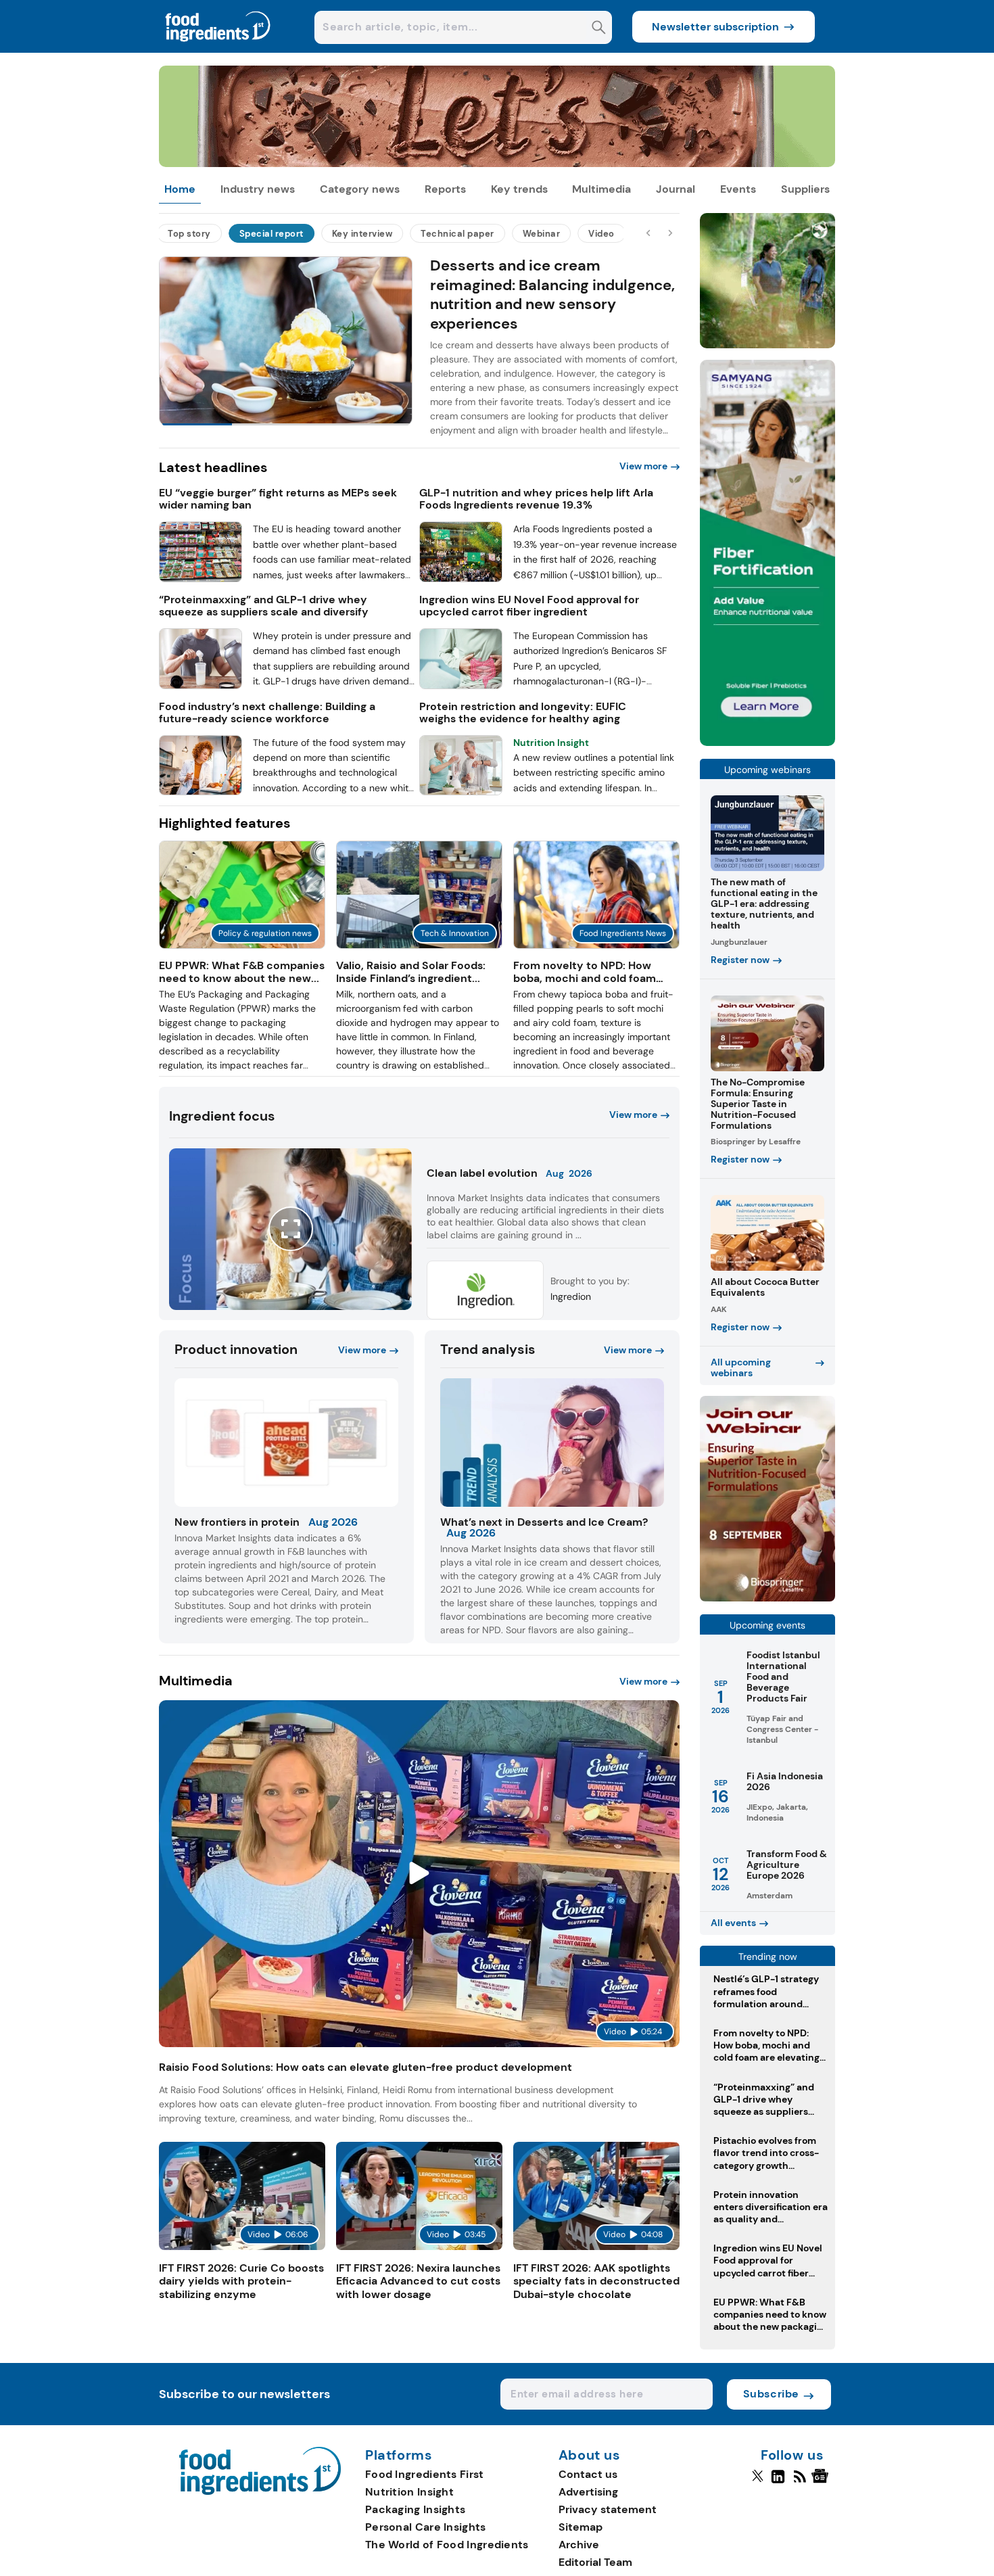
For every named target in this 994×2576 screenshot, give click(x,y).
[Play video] (420, 1873)
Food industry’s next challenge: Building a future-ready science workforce (267, 713)
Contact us (588, 2474)
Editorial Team (595, 2562)
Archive (579, 2545)
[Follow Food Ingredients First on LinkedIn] (778, 2482)
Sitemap (581, 2527)
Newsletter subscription (715, 27)
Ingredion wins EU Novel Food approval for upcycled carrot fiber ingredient (529, 606)
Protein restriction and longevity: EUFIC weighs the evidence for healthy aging (523, 713)
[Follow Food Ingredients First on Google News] (822, 2482)
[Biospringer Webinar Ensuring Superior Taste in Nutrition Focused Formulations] (767, 1598)
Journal (676, 189)
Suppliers (805, 189)
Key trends (519, 189)
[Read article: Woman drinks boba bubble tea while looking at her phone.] (596, 945)
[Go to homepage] (260, 2491)
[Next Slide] (670, 233)
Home (180, 189)
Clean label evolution (482, 1173)
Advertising (588, 2492)
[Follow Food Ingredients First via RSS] (800, 2482)
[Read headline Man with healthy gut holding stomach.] (461, 685)
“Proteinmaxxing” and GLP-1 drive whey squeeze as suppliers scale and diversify (264, 606)
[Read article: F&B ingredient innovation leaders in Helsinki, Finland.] (419, 945)
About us (590, 2456)
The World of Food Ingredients (447, 2545)
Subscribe (771, 2394)
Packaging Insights (415, 2509)
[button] (419, 347)
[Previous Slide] (649, 233)
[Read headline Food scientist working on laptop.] (200, 792)
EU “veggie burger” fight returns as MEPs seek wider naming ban (278, 499)
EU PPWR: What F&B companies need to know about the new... (242, 972)
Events (738, 189)
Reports (445, 189)
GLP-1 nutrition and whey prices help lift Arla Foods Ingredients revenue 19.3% (536, 499)
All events (733, 1923)
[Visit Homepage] (218, 49)
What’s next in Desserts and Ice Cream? (544, 1522)
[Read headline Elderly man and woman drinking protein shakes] (461, 792)
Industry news (258, 189)
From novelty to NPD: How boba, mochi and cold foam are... (585, 978)
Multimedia (601, 189)
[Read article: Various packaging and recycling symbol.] (242, 945)
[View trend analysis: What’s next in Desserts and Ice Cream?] (552, 1443)
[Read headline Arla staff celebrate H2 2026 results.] (461, 579)
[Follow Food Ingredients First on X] (758, 2482)
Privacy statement (608, 2509)
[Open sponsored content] (497, 163)
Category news (360, 189)
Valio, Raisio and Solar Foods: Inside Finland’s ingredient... (411, 972)
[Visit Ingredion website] (485, 1315)
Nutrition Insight (409, 2492)
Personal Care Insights (426, 2527)
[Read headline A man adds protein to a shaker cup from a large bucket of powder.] (200, 685)
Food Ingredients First (425, 2474)
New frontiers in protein (237, 1522)
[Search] (599, 29)
